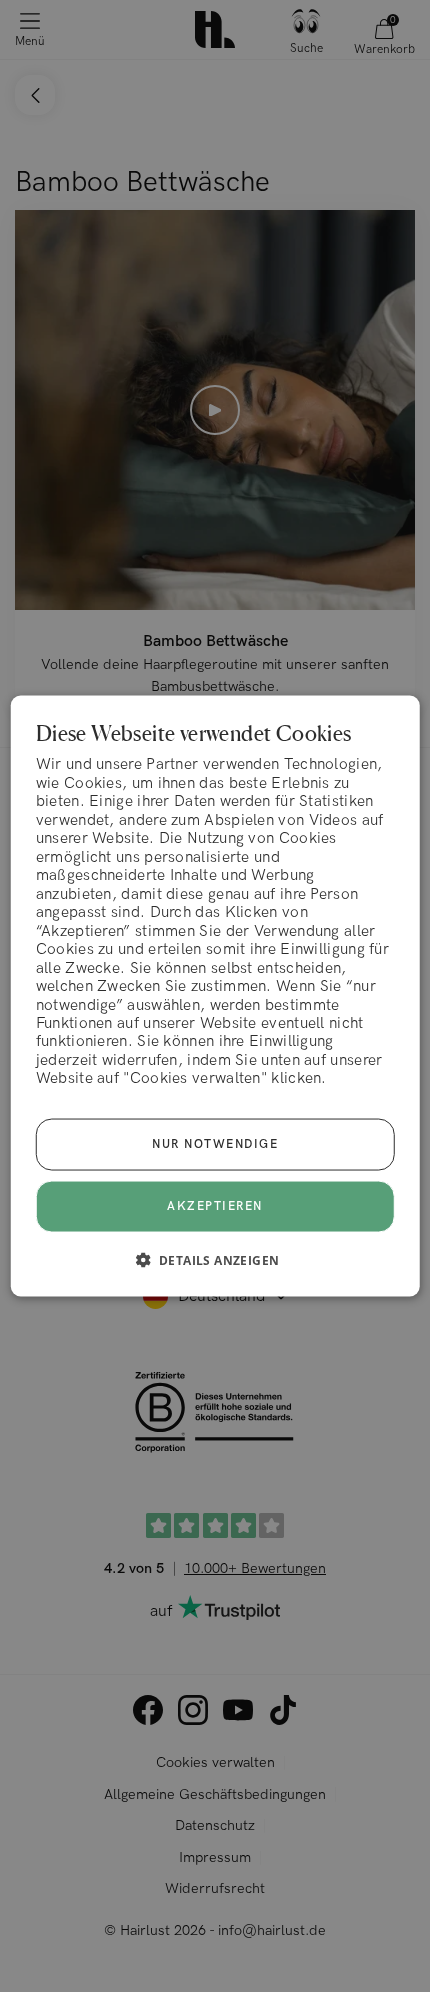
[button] (215, 1259)
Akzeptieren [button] (215, 1205)
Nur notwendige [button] (215, 1143)
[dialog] (215, 996)
